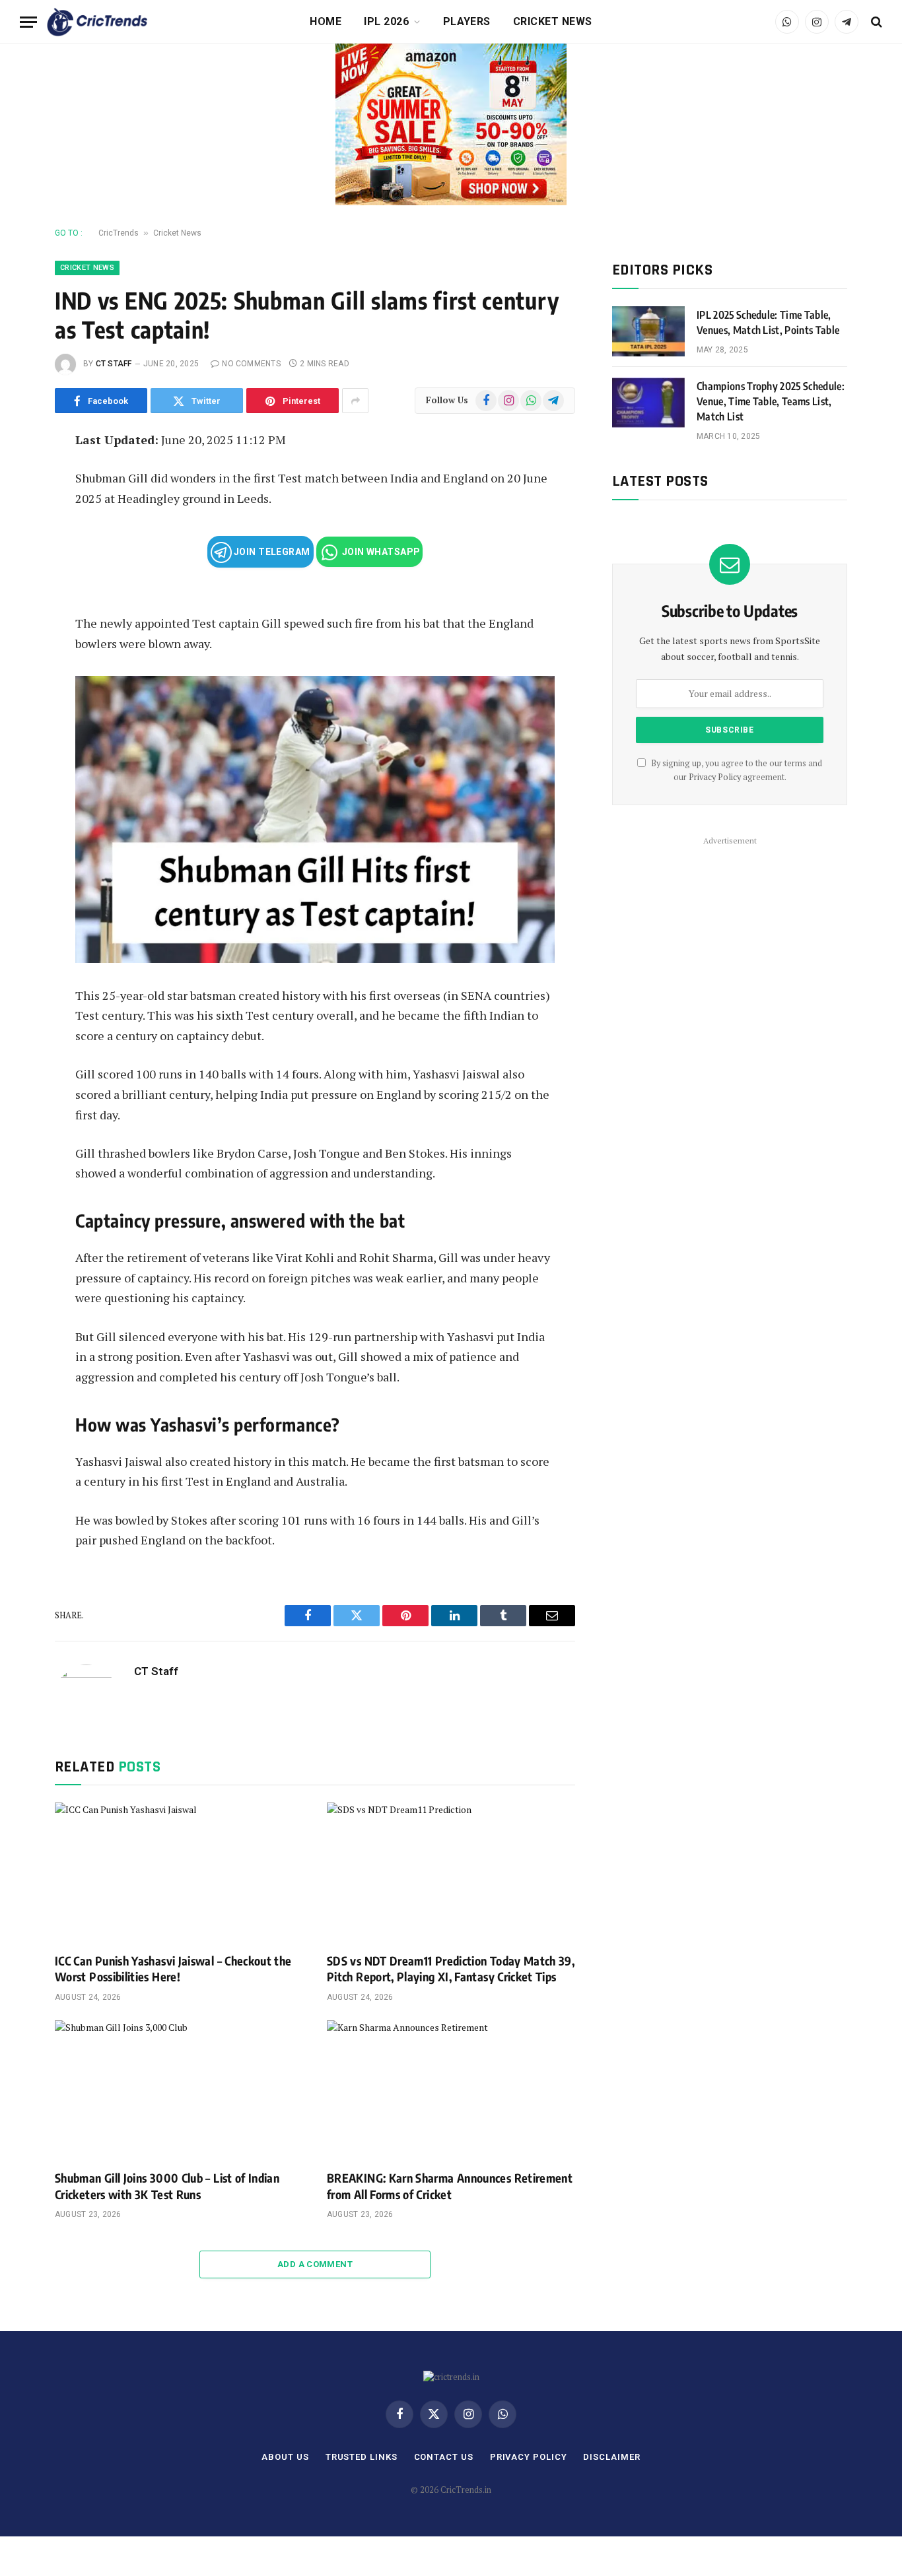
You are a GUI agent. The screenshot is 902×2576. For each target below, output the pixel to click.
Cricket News (553, 21)
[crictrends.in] (97, 22)
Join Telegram (271, 552)
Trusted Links (362, 2457)
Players (467, 21)
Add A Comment (315, 2264)
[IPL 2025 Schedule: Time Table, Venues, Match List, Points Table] (648, 331)
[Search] (875, 22)
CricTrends (119, 233)
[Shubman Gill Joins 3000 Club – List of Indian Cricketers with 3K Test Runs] (179, 2090)
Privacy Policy (715, 777)
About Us (285, 2457)
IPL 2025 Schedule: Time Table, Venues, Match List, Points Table (768, 322)
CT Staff (114, 364)
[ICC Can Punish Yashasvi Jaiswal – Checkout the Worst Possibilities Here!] (179, 1872)
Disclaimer (611, 2457)
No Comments (251, 364)
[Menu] (28, 22)
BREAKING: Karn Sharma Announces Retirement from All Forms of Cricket (450, 2186)
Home (326, 21)
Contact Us (444, 2457)
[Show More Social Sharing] (355, 401)
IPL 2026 (386, 21)
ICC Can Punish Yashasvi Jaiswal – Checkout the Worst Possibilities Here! (173, 1968)
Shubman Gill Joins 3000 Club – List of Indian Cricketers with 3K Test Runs (167, 2186)
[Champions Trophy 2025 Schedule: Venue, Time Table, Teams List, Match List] (648, 403)
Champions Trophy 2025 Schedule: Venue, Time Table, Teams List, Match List (771, 401)
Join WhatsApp (380, 552)
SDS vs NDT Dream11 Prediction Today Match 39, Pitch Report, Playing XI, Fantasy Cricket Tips (451, 1968)
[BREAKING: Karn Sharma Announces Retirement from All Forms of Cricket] (451, 2090)
